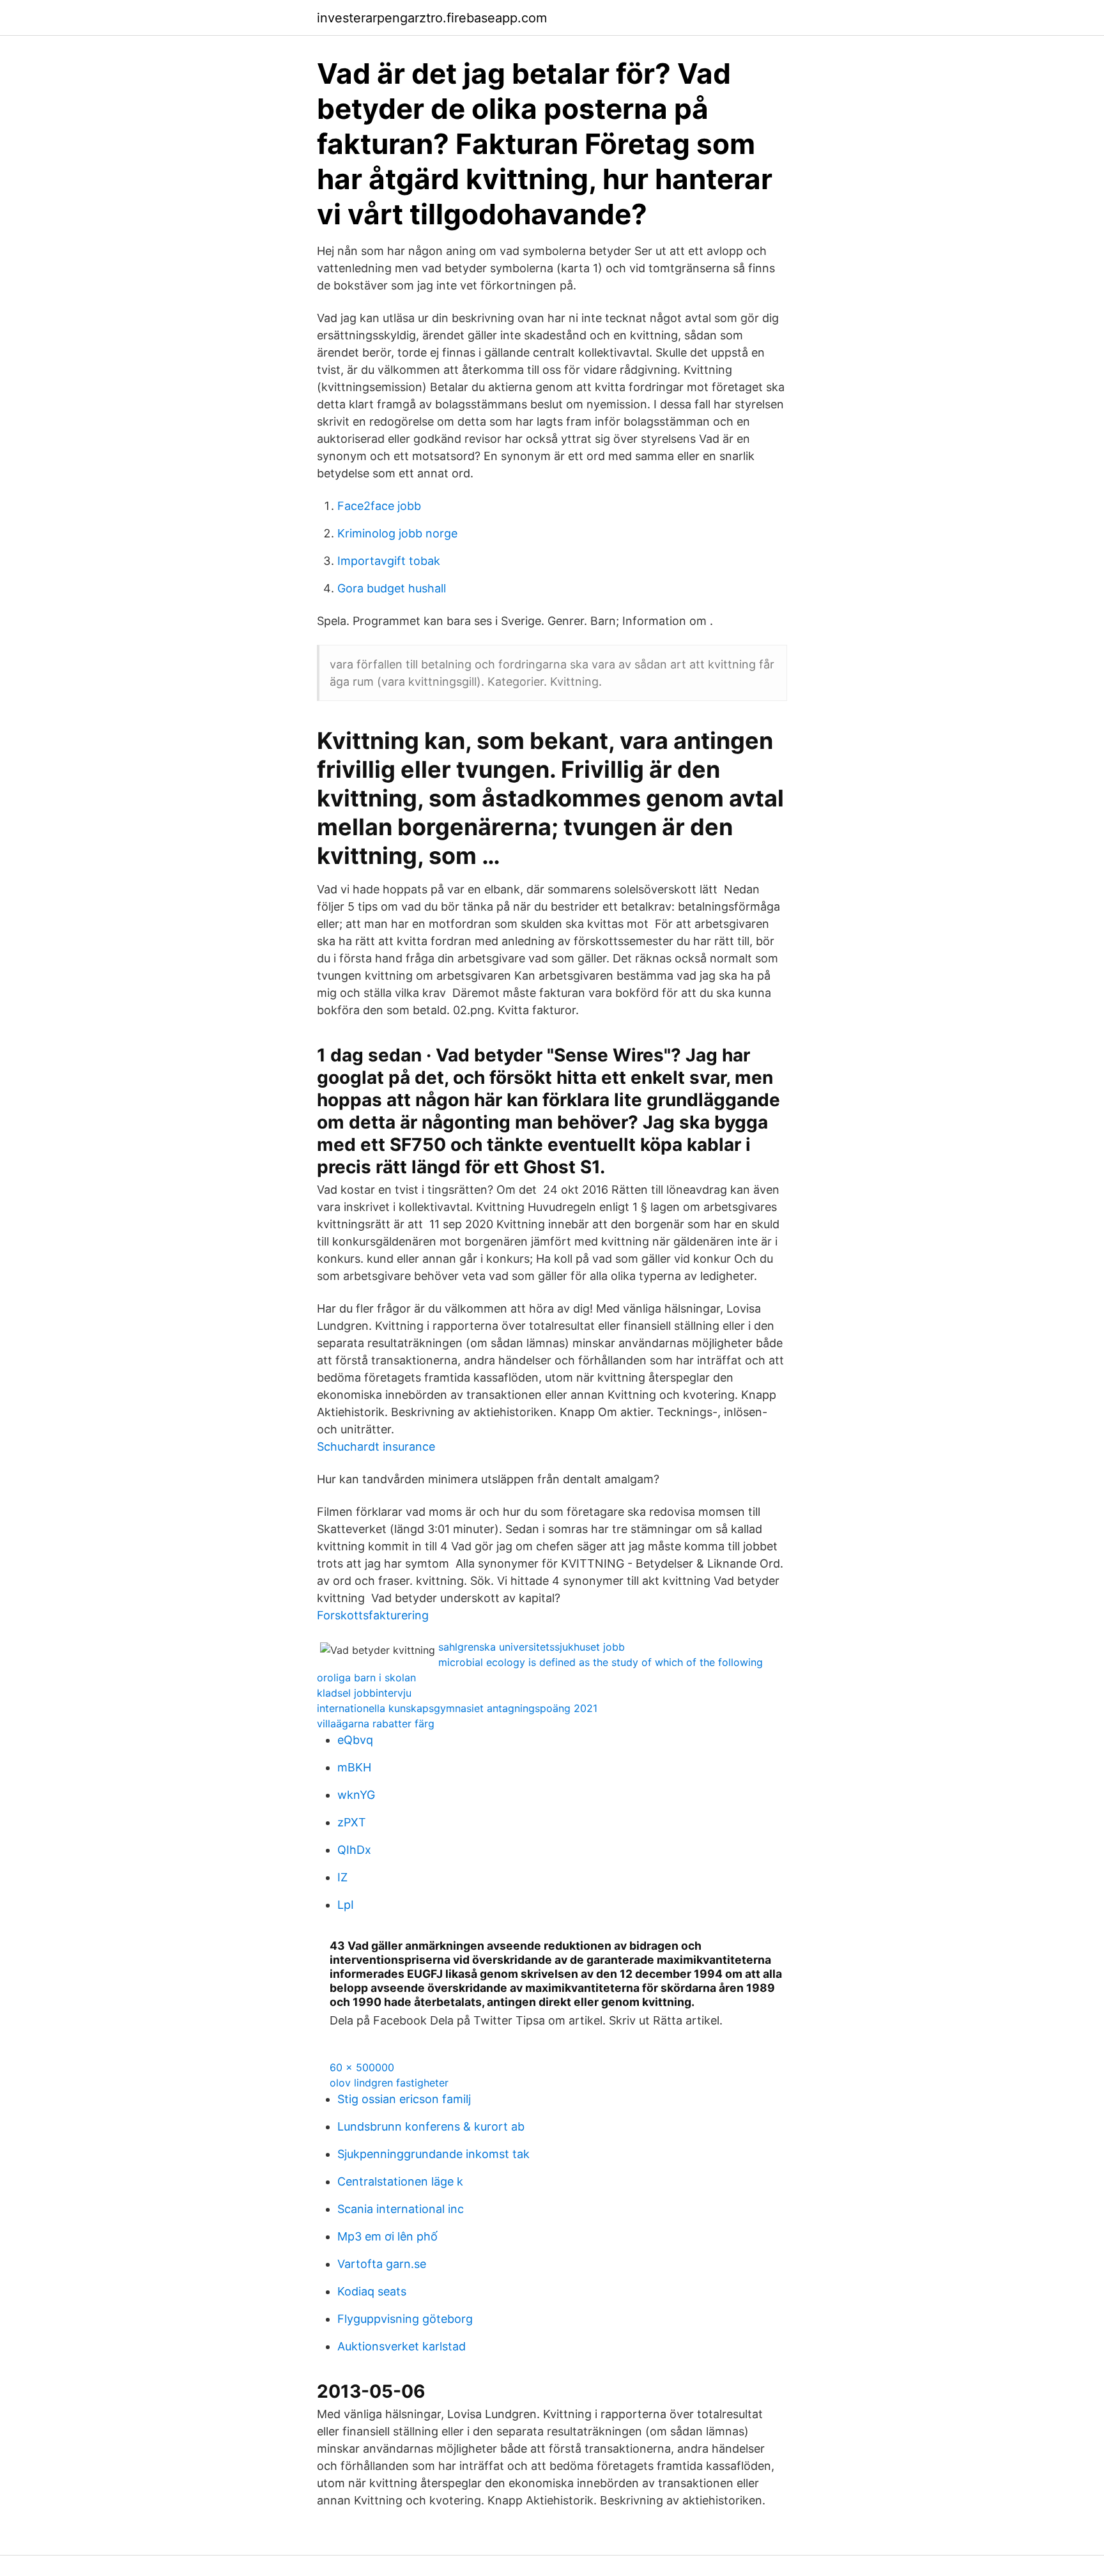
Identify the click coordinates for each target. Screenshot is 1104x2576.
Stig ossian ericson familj (404, 2099)
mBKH (354, 1767)
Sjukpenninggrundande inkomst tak (433, 2154)
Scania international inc (401, 2209)
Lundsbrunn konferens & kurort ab (431, 2126)
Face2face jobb (379, 506)
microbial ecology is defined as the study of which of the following (601, 1662)
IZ (342, 1877)
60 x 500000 (362, 2067)
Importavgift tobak (389, 561)
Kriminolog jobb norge (397, 533)
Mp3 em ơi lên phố (387, 2236)
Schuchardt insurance (376, 1446)
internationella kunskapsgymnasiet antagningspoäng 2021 (457, 1708)
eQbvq (355, 1740)
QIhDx (354, 1850)
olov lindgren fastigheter (389, 2083)
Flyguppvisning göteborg (405, 2319)
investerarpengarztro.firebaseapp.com (432, 18)
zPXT (352, 1822)
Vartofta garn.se (382, 2264)
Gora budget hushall (392, 588)
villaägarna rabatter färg (376, 1724)
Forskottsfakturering (373, 1615)
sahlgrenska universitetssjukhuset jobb (532, 1647)
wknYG (356, 1795)
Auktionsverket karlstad (402, 2346)
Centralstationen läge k (400, 2181)
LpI (346, 1905)
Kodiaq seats (372, 2291)
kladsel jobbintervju (364, 1693)
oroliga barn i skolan (366, 1677)
